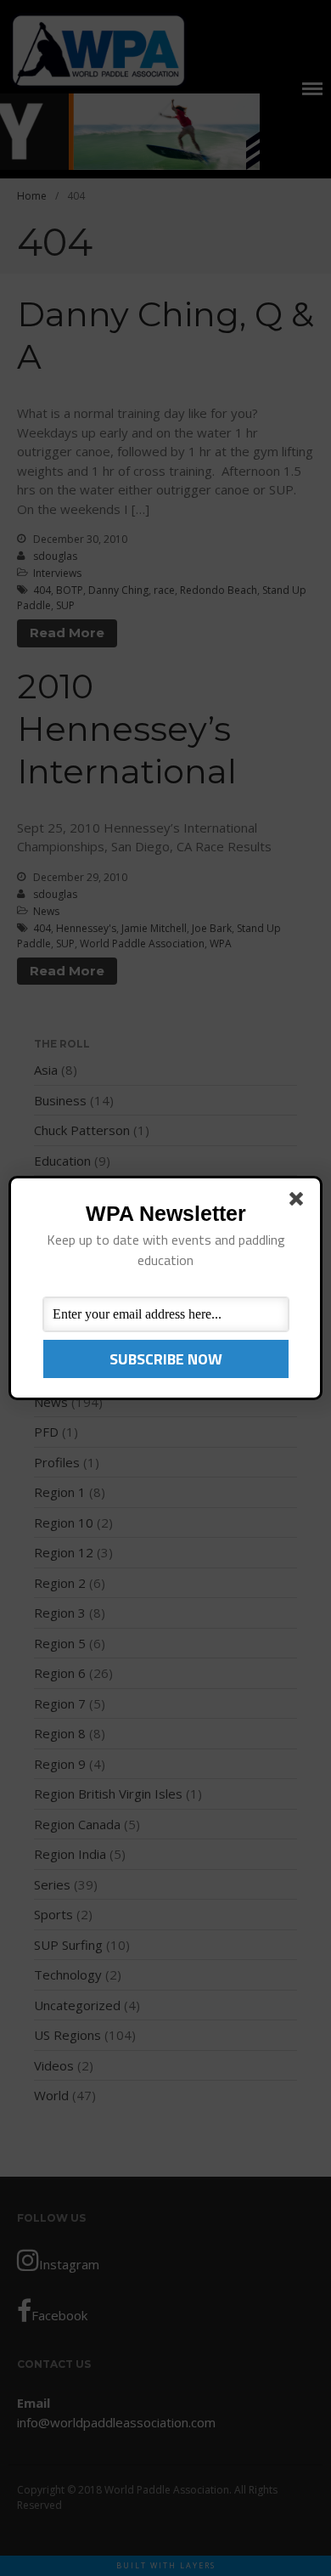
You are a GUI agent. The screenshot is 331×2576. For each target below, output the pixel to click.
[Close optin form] (300, 1202)
